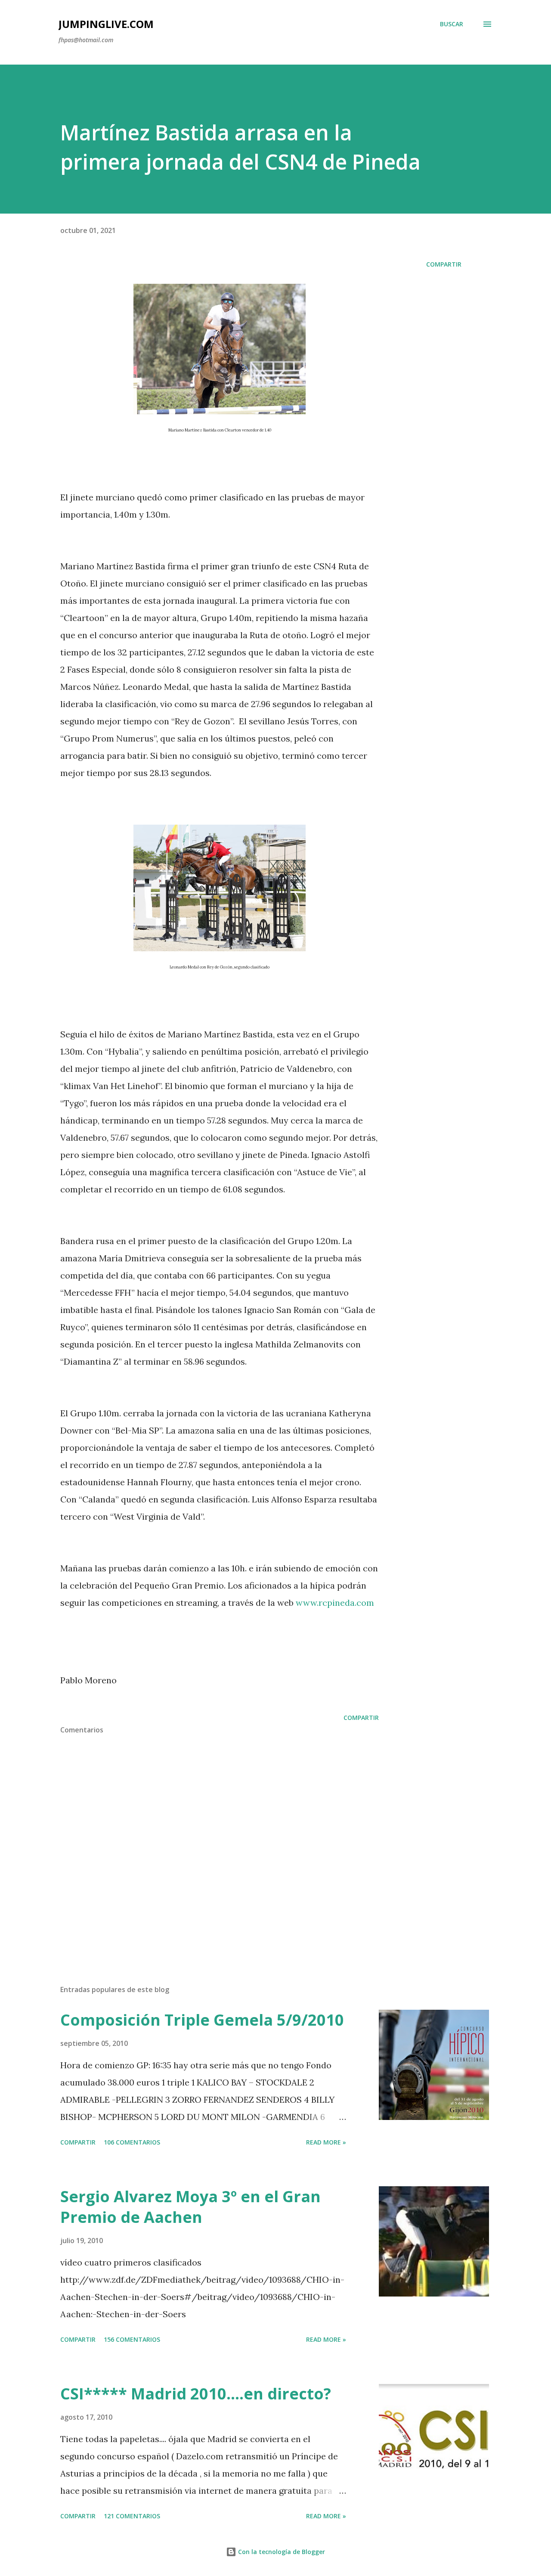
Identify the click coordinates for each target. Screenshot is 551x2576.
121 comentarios (132, 2516)
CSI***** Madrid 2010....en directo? (196, 2394)
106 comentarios (132, 2142)
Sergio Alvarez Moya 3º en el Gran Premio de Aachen (190, 2207)
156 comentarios (132, 2339)
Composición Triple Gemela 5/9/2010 (202, 2020)
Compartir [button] (444, 264)
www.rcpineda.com (335, 1603)
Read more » (326, 2142)
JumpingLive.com (106, 24)
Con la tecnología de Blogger (281, 2552)
